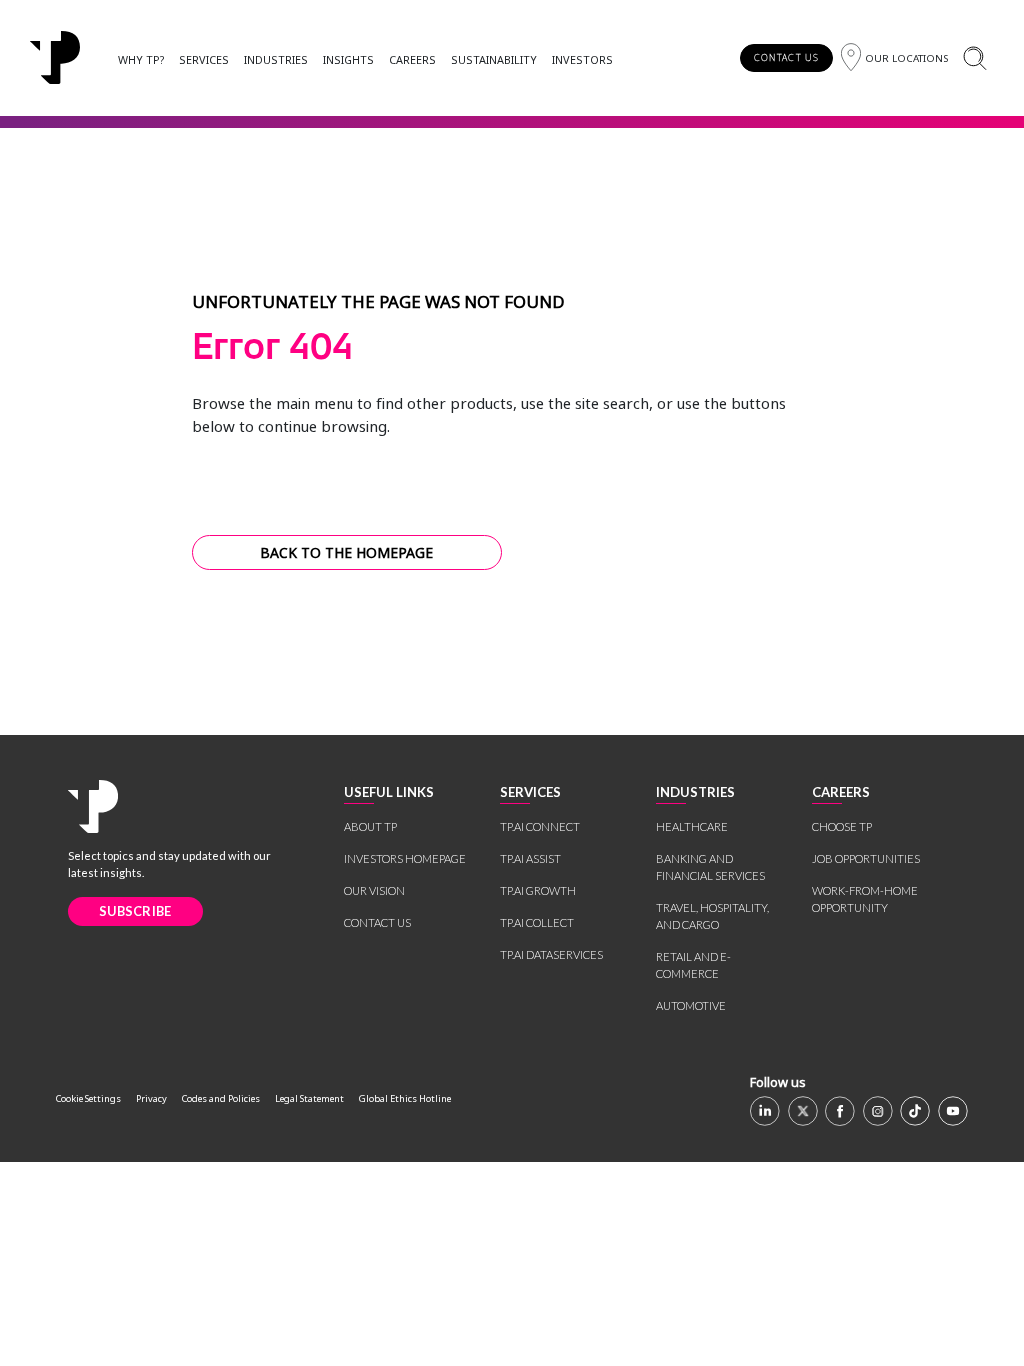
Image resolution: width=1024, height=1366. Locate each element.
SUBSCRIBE (135, 911)
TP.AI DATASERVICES (551, 954)
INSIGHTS (348, 59)
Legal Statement (309, 1098)
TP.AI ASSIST (530, 858)
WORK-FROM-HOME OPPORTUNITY (865, 899)
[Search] (974, 57)
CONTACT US (786, 57)
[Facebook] (840, 1111)
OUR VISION (374, 890)
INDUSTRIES (276, 59)
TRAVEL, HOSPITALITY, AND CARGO (712, 916)
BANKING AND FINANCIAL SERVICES (710, 867)
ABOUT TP (370, 826)
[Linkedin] (765, 1111)
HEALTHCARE (692, 826)
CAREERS (412, 59)
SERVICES (204, 59)
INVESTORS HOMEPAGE (405, 858)
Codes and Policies (221, 1098)
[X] (803, 1111)
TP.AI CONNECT (540, 826)
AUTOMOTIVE (691, 1005)
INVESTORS (582, 59)
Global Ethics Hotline (405, 1098)
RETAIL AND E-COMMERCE (693, 965)
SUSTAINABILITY (494, 59)
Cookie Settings (88, 1098)
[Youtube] (953, 1111)
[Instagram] (878, 1111)
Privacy (151, 1098)
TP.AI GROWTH (538, 890)
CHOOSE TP (842, 826)
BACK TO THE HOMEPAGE (346, 552)
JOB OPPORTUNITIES (866, 858)
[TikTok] (915, 1111)
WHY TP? (141, 59)
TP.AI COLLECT (537, 922)
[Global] (55, 58)
